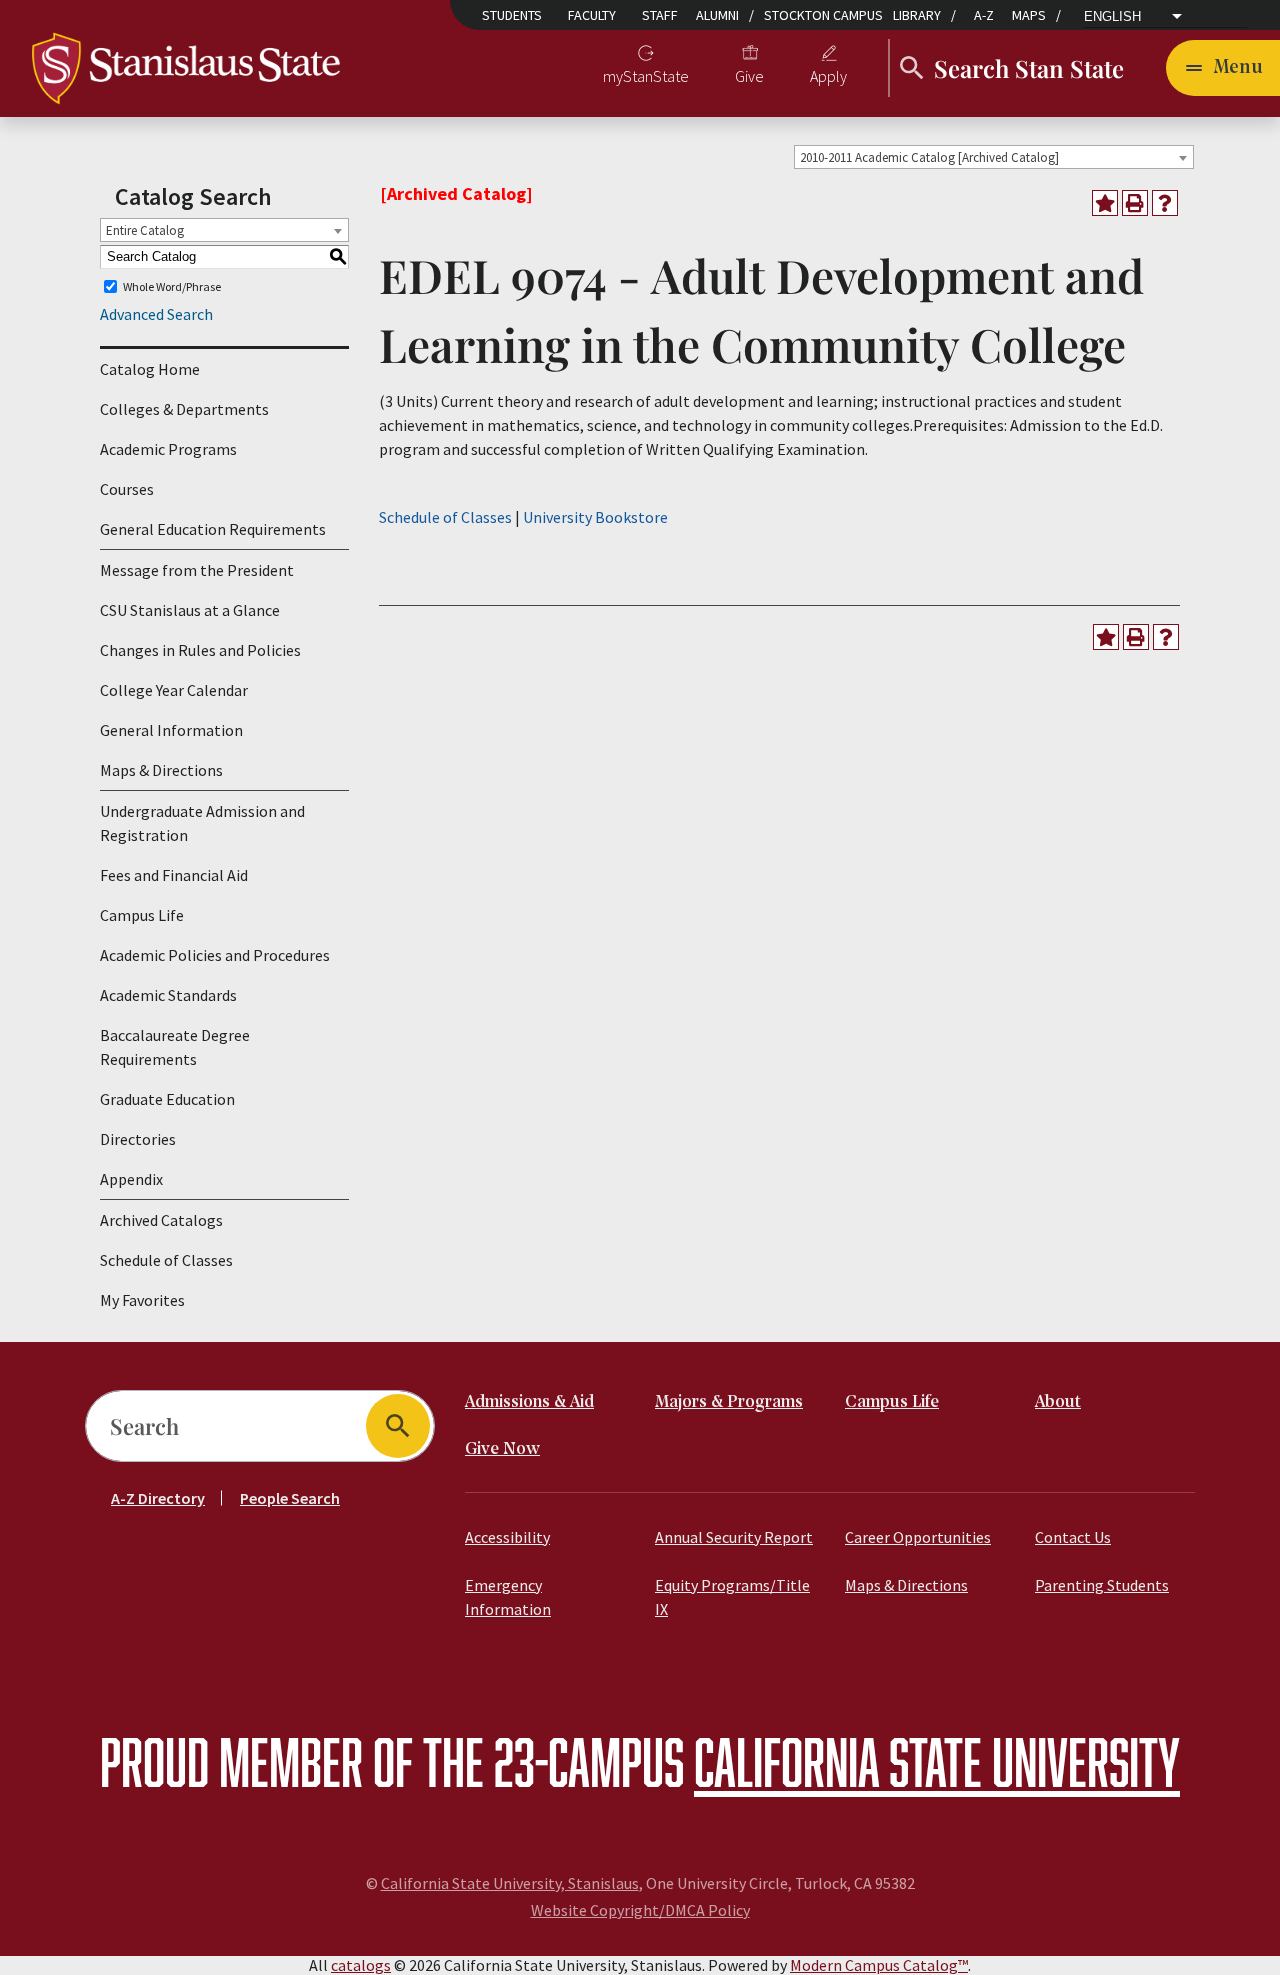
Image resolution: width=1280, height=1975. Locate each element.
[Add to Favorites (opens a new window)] (1105, 203)
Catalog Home (150, 369)
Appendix (131, 1179)
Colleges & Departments (184, 409)
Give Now (502, 1449)
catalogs (361, 1965)
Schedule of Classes (166, 1260)
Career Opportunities (918, 1537)
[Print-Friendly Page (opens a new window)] (1135, 203)
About (1058, 1402)
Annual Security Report (734, 1537)
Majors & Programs (729, 1402)
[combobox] (994, 157)
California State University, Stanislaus (510, 1883)
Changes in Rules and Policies (200, 650)
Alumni (717, 15)
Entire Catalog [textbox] (145, 230)
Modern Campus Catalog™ (879, 1965)
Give (749, 76)
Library (917, 15)
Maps (1029, 15)
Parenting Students (1102, 1585)
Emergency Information (508, 1597)
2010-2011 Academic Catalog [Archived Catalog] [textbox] (929, 157)
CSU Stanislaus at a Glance (190, 610)
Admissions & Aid (529, 1402)
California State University (937, 1761)
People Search (290, 1498)
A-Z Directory (158, 1498)
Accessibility (507, 1537)
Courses (127, 489)
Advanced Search (156, 314)
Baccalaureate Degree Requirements (175, 1047)
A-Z (984, 15)
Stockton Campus (823, 15)
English (1112, 17)
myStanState (646, 76)
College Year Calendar (174, 690)
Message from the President (197, 570)
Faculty (592, 15)
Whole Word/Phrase (172, 286)
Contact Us (1073, 1537)
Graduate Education (167, 1099)
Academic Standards (168, 995)
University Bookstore (595, 517)
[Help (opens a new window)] (1165, 203)
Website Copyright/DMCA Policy (640, 1910)
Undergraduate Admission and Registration (202, 823)
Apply (828, 76)
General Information (171, 730)
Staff (660, 15)
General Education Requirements (213, 529)
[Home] (186, 66)
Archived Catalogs (161, 1220)
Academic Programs (168, 449)
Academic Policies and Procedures (215, 955)
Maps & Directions (161, 770)
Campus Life (142, 915)
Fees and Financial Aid (174, 875)
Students (512, 15)
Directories (138, 1139)
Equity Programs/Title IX (732, 1597)
